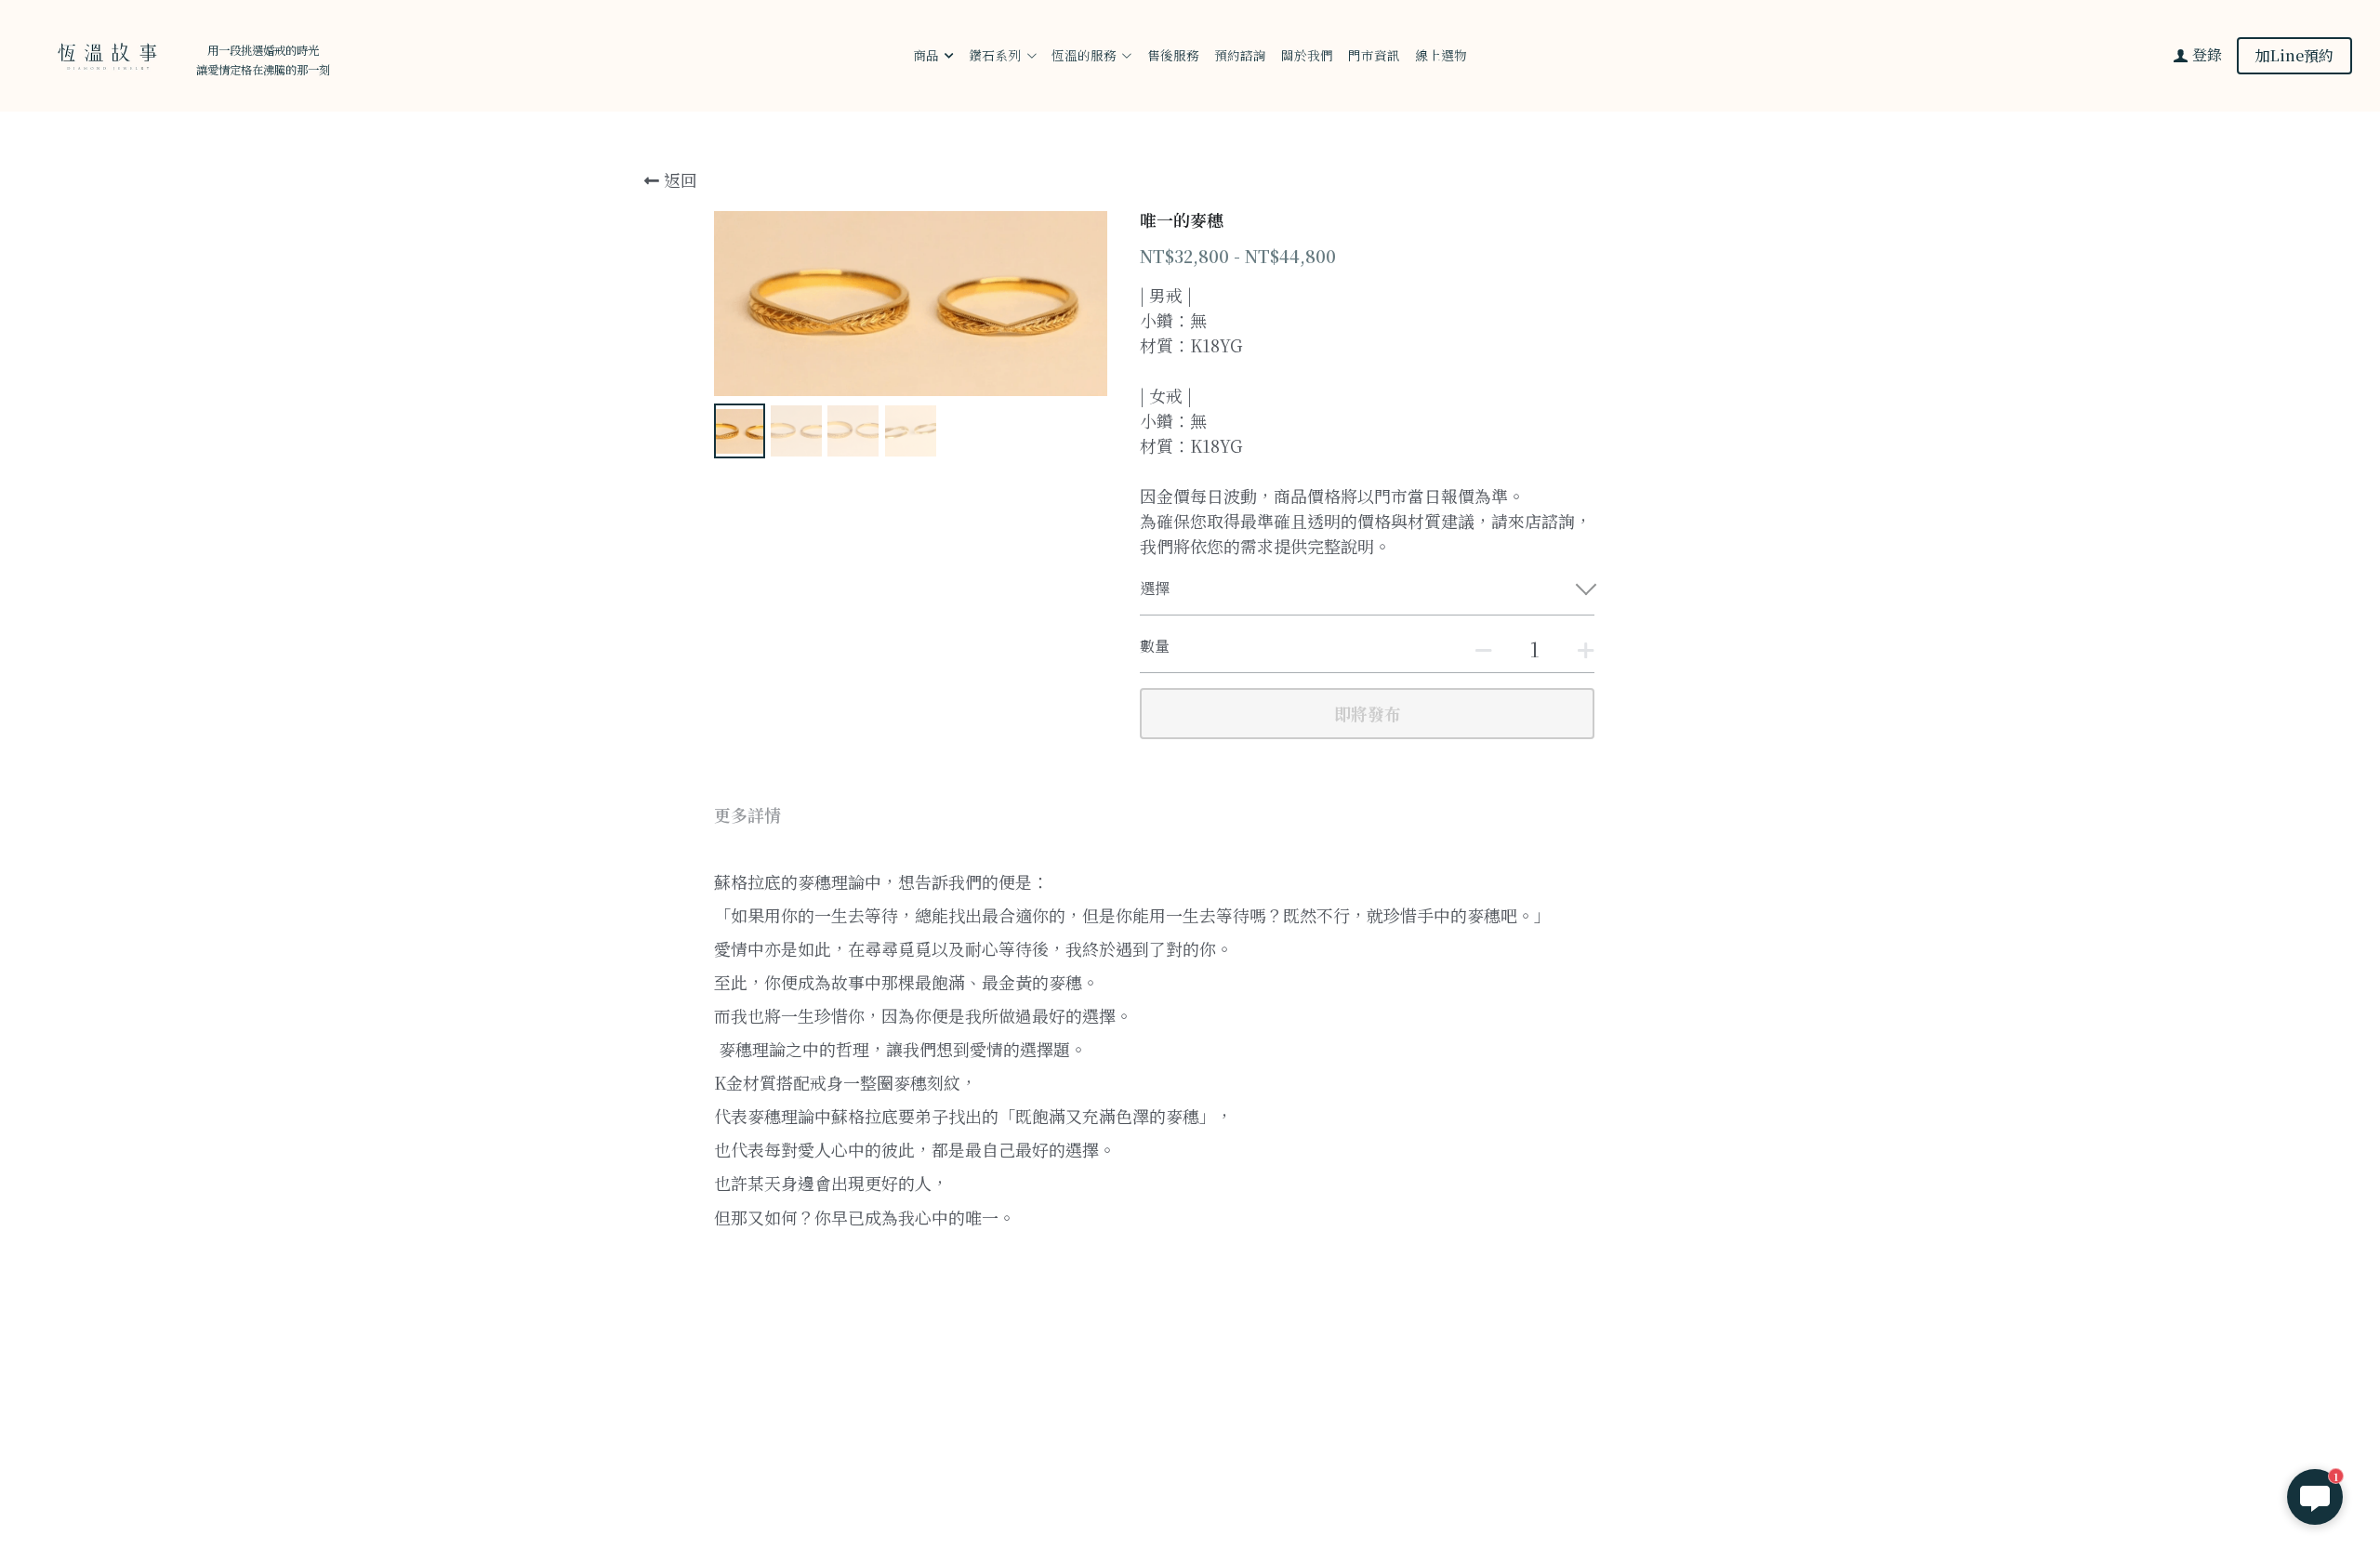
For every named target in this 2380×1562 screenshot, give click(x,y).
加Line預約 (2294, 55)
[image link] (105, 54)
